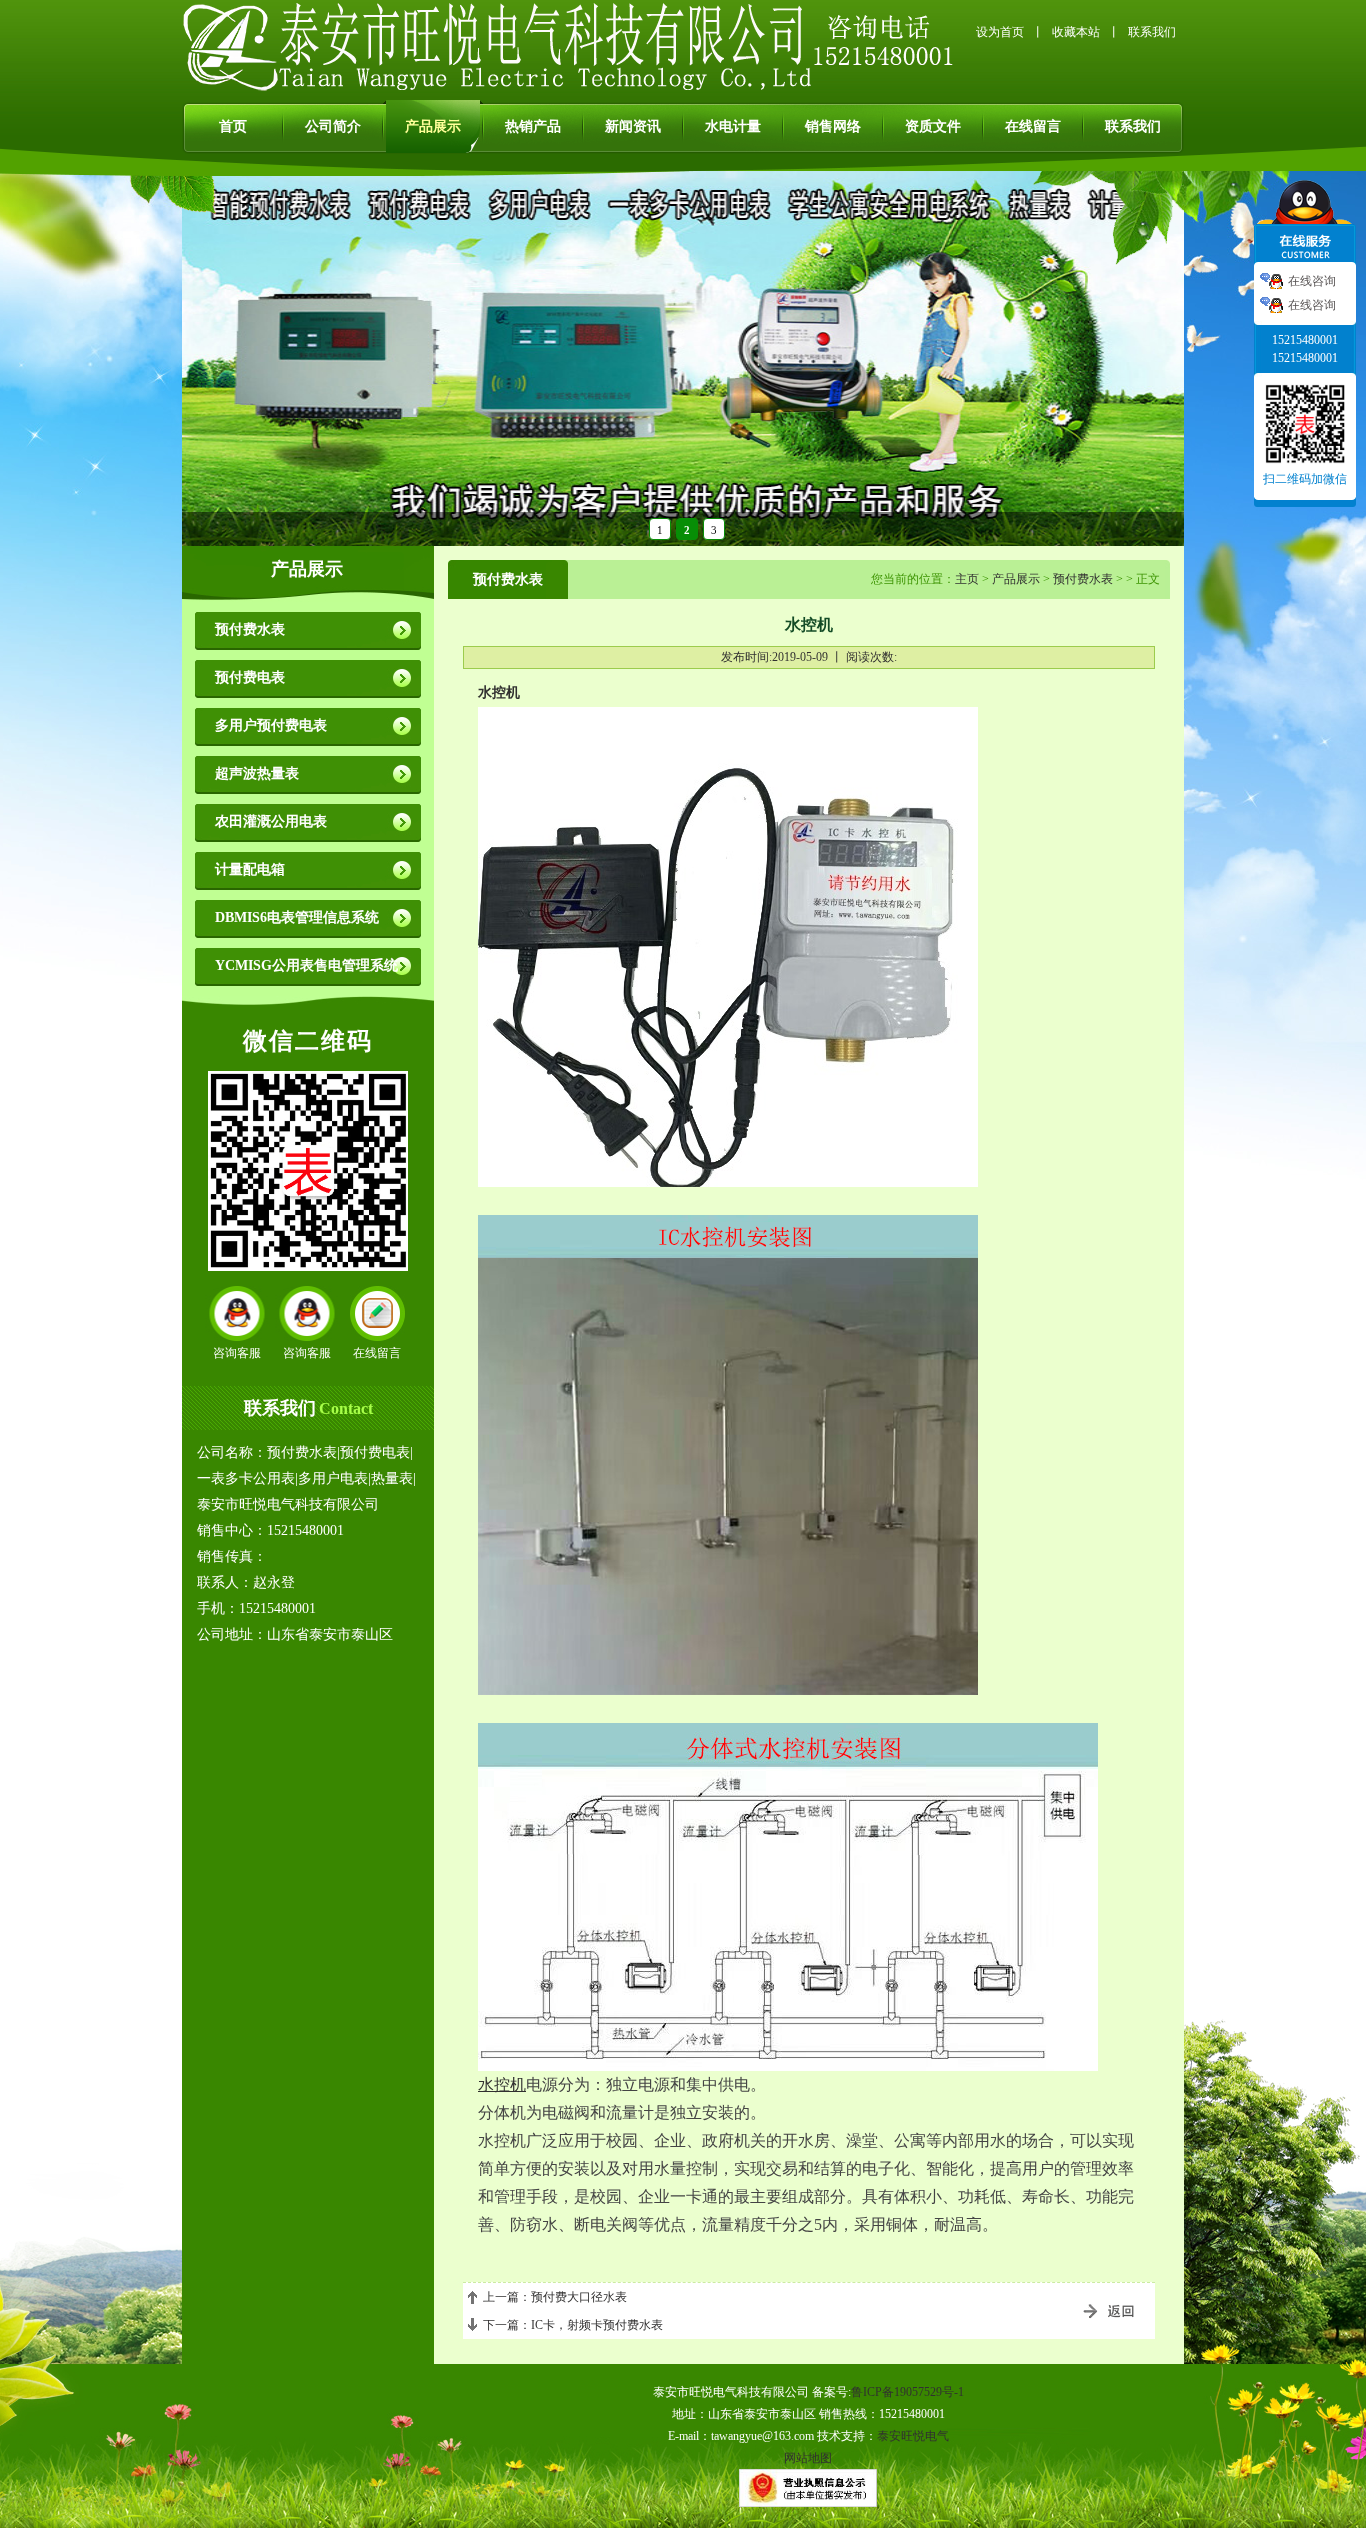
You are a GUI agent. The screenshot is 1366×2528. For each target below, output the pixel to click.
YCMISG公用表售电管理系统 (306, 965)
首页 (233, 126)
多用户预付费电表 (271, 725)
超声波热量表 (257, 773)
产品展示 (433, 126)
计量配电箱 (250, 869)
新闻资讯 (633, 126)
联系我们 (1152, 32)
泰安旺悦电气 (913, 2436)
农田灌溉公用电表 (271, 821)
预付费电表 (250, 677)
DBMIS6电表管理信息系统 (297, 917)
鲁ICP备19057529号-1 (907, 2392)
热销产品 (533, 126)
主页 (967, 579)
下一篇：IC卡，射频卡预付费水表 (573, 2325)
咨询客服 (237, 1353)
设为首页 (1000, 32)
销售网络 (833, 126)
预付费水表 (250, 629)
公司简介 (333, 126)
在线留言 (1033, 126)
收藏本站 (1076, 32)
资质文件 (933, 126)
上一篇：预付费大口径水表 (555, 2297)
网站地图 (808, 2458)
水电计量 (733, 126)
